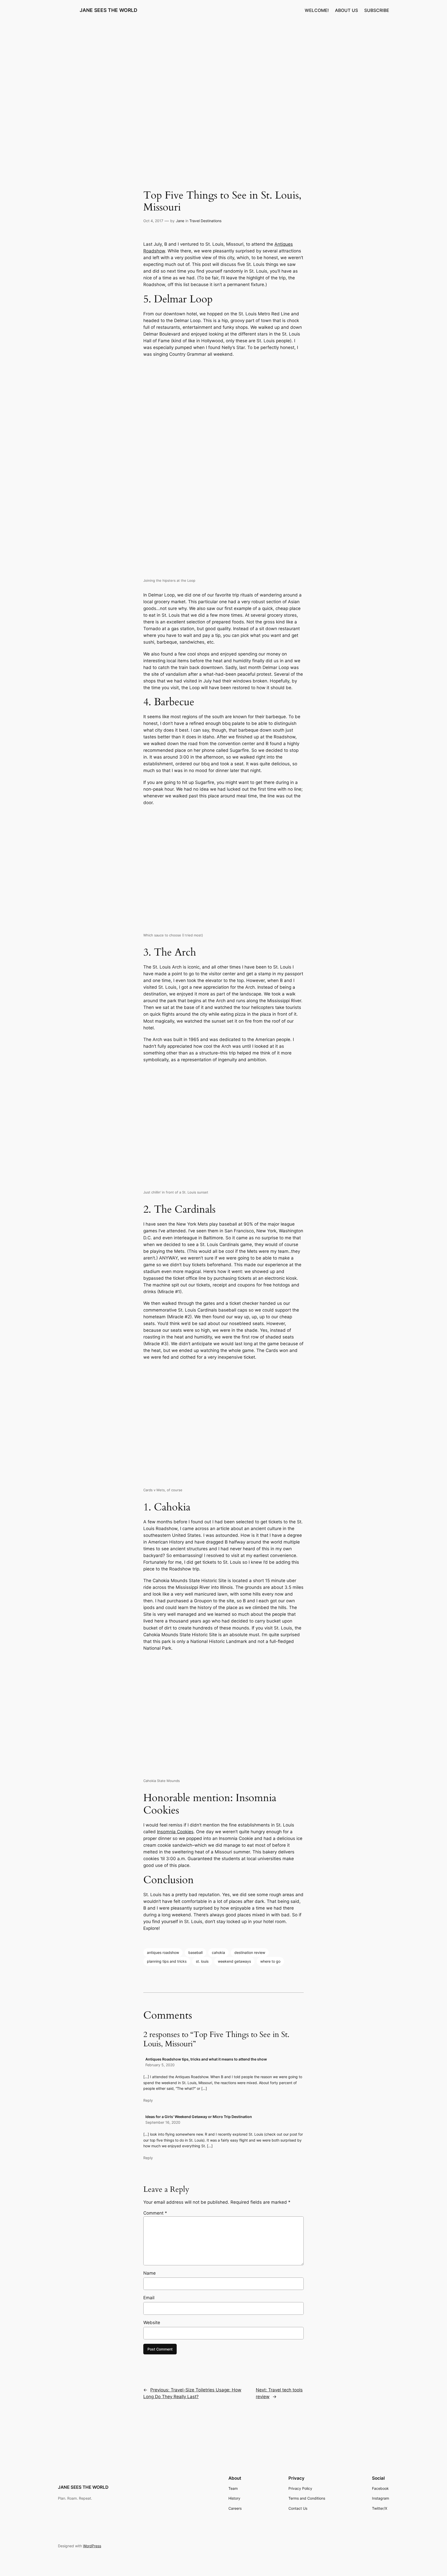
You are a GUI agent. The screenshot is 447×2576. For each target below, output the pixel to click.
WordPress (92, 2546)
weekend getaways (234, 1961)
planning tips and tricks (167, 1961)
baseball (195, 1952)
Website (152, 2323)
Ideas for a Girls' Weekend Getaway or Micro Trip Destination (199, 2117)
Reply (148, 2100)
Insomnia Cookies (175, 1832)
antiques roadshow (163, 1952)
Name (150, 2273)
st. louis (202, 1961)
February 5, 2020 (160, 2065)
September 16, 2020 (163, 2122)
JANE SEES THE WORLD (109, 10)
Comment (155, 2213)
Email (149, 2298)
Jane (180, 221)
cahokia (218, 1952)
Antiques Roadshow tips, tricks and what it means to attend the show (206, 2059)
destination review (250, 1952)
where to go (270, 1961)
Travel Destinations (205, 221)
